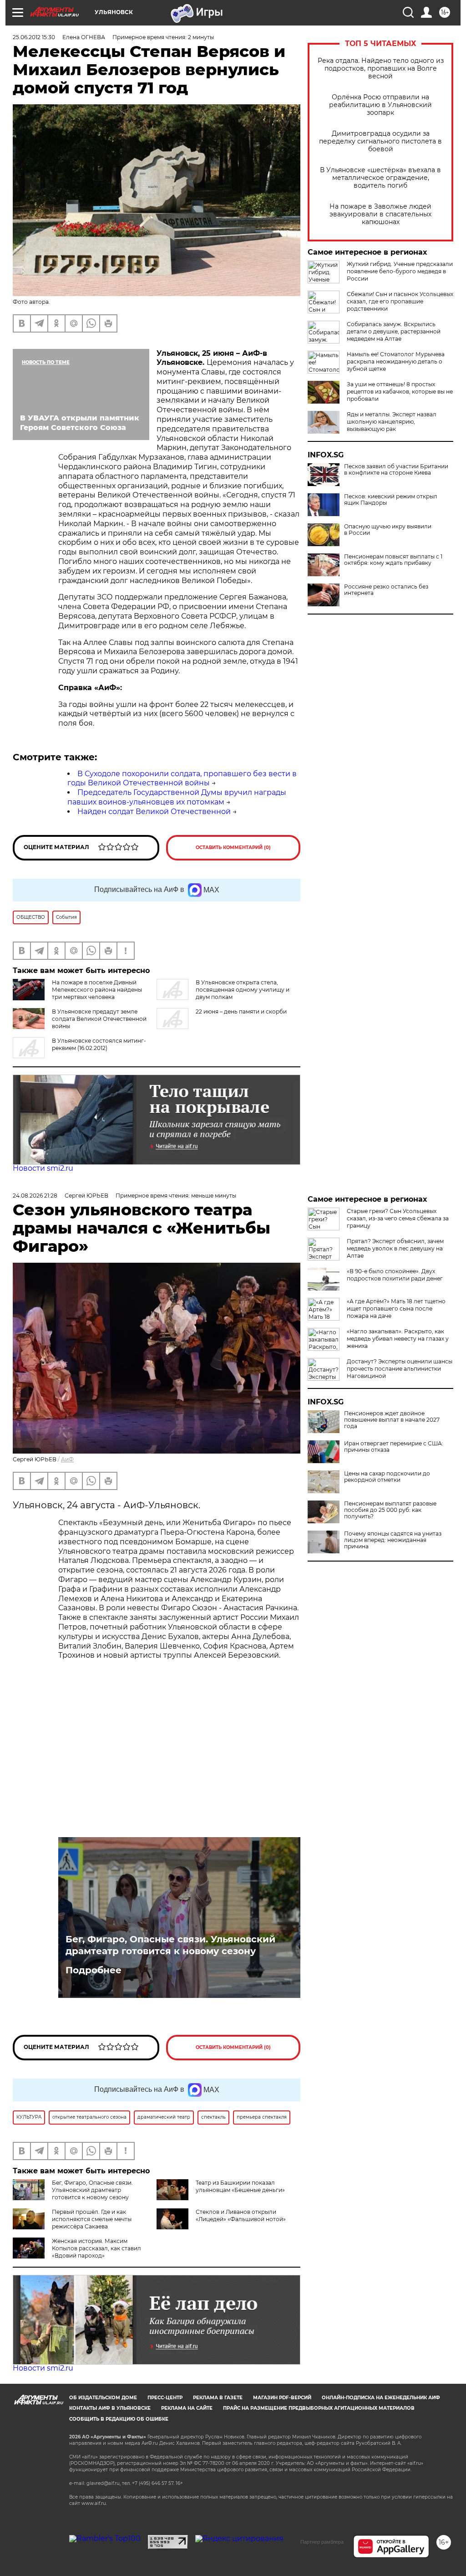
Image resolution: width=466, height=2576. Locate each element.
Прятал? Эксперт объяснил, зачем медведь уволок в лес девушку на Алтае (395, 1248)
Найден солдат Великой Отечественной (154, 812)
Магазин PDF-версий (282, 2398)
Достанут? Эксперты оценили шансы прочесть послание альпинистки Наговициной (400, 1369)
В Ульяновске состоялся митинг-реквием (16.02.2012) (99, 1044)
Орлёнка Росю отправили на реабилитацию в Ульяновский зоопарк (380, 105)
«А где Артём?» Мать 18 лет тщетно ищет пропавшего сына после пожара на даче (396, 1308)
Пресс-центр (165, 2398)
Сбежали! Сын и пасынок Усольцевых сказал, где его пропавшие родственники (400, 301)
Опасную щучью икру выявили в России (388, 530)
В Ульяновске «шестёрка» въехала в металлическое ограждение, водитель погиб (380, 178)
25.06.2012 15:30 (34, 37)
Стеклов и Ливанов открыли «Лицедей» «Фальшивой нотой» (241, 2215)
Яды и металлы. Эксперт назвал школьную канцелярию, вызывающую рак (392, 422)
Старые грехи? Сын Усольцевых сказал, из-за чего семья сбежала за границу (398, 1218)
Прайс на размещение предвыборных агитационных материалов (319, 2408)
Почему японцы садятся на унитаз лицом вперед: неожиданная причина (393, 1540)
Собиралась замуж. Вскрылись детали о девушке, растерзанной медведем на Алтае (394, 331)
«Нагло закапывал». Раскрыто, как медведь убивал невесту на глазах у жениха (398, 1339)
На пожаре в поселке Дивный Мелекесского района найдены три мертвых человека (97, 990)
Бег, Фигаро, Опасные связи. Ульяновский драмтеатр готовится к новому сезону (170, 1945)
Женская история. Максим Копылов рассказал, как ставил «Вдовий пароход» (96, 2248)
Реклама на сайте (187, 2408)
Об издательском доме (103, 2398)
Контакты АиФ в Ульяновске (110, 2408)
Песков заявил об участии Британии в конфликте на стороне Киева (396, 470)
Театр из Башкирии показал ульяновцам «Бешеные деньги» (240, 2186)
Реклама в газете (218, 2398)
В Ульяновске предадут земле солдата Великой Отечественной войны (99, 1019)
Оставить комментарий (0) (233, 848)
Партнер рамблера (322, 2542)
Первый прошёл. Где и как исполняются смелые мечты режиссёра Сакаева (92, 2219)
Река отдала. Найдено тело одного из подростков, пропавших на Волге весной (381, 69)
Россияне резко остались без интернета (386, 590)
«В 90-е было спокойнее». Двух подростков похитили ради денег (395, 1275)
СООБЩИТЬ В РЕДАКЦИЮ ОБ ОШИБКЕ (119, 2419)
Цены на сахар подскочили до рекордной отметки (387, 1477)
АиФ (67, 1459)
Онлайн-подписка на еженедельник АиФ (381, 2398)
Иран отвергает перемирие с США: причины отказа (394, 1447)
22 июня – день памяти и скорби (241, 1011)
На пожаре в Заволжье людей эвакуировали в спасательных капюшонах (380, 214)
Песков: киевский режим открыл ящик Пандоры (391, 500)
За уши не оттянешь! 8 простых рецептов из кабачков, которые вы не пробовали (400, 392)
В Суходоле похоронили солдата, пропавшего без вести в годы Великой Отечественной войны (182, 778)
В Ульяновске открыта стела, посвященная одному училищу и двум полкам (243, 990)
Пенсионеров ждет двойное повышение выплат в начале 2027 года (392, 1420)
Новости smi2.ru (43, 1168)
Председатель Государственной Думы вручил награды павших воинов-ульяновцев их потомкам (177, 797)
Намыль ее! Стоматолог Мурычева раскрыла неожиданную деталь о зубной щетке (396, 361)
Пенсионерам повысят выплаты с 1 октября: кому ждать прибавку (393, 560)
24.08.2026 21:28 (35, 1196)
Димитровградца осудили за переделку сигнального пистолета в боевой (380, 141)
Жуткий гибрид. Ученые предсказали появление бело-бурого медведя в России (400, 271)
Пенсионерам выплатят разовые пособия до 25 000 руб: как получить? (390, 1510)
